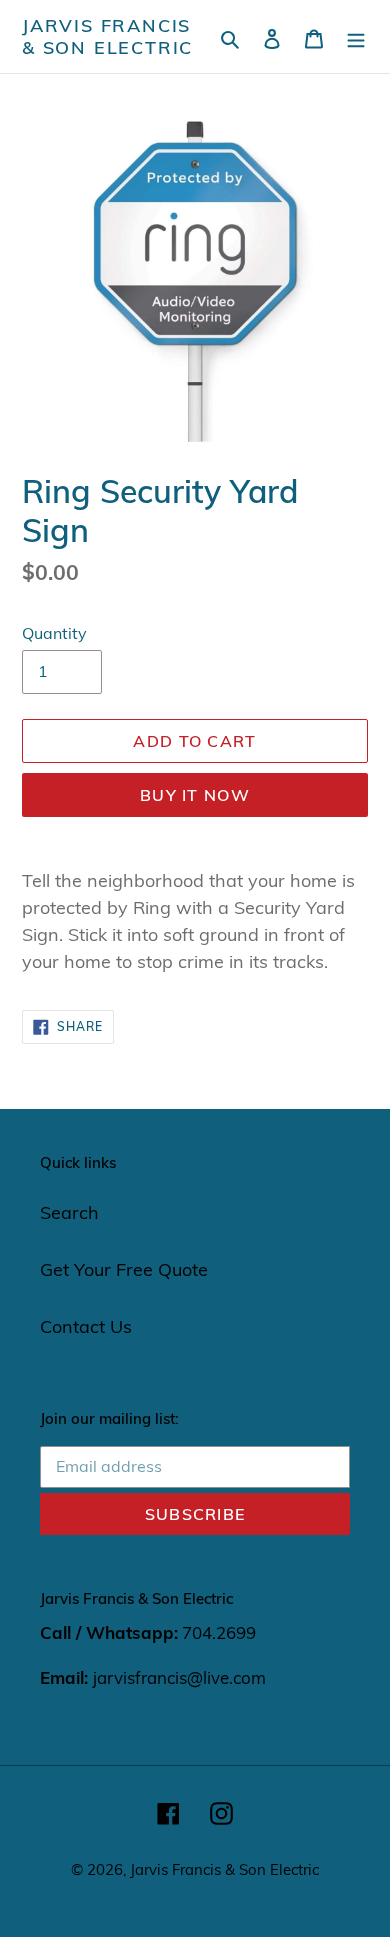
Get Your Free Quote (124, 1269)
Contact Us (86, 1326)
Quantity (54, 633)
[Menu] (356, 36)
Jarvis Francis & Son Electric (107, 36)
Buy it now (195, 795)
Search (69, 1212)
